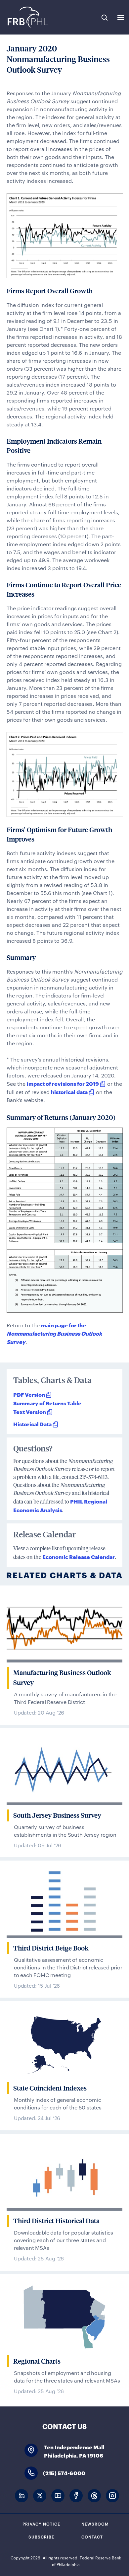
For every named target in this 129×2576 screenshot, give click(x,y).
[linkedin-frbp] (21, 2496)
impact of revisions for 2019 (63, 1083)
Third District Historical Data (56, 2221)
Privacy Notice (41, 2524)
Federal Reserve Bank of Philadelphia (27, 17)
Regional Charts (37, 2361)
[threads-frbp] (94, 2496)
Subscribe (41, 2537)
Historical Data (32, 1424)
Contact (92, 2537)
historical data (69, 1092)
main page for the (54, 1333)
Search (105, 18)
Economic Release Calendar (79, 1556)
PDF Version (29, 1394)
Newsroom (95, 2524)
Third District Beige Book (51, 1948)
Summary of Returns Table (47, 1403)
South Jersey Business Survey (57, 1815)
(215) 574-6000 (64, 2473)
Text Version (30, 1411)
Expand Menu (121, 18)
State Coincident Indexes (50, 2088)
